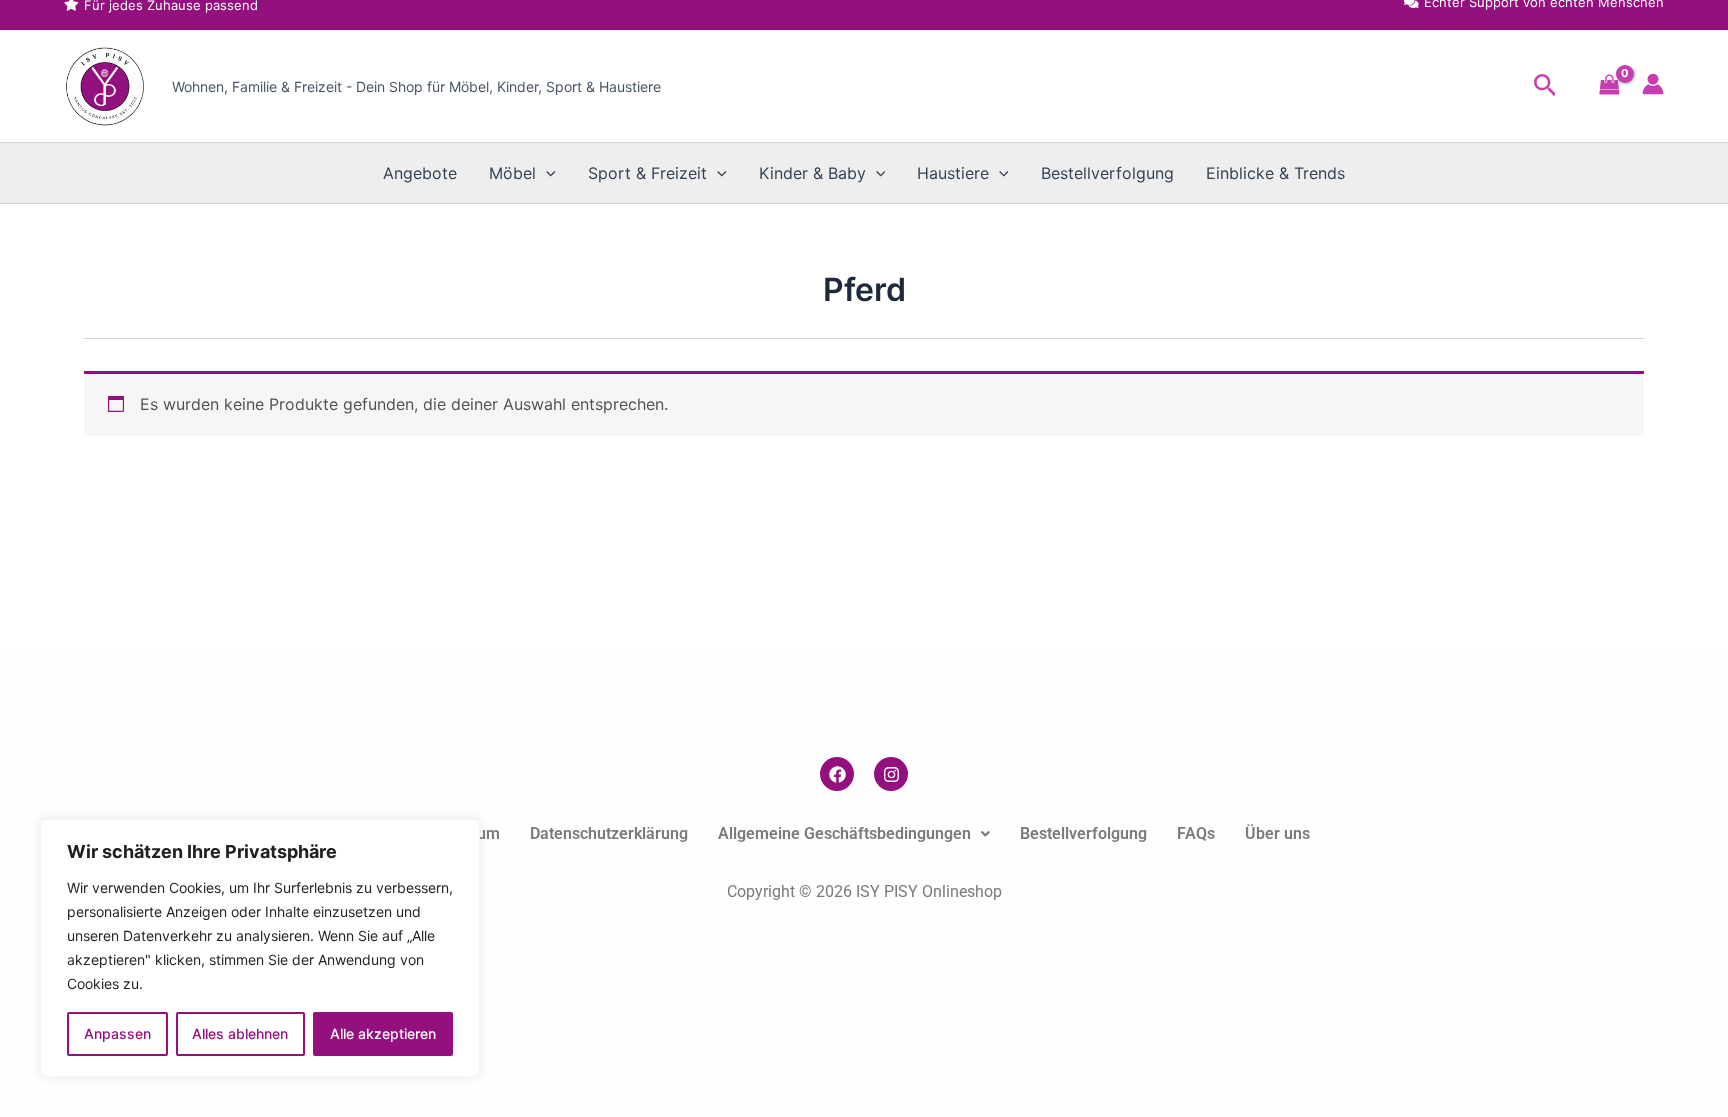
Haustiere (953, 173)
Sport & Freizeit (647, 173)
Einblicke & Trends (1275, 173)
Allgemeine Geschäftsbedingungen (844, 833)
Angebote (420, 173)
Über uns (1277, 833)
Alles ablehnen (240, 1033)
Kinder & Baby (812, 173)
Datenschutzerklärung (609, 833)
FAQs (1196, 833)
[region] (260, 948)
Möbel (512, 173)
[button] (1545, 86)
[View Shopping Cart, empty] (1609, 86)
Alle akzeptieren (383, 1033)
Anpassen (117, 1033)
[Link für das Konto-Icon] (1653, 84)
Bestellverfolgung (1107, 173)
